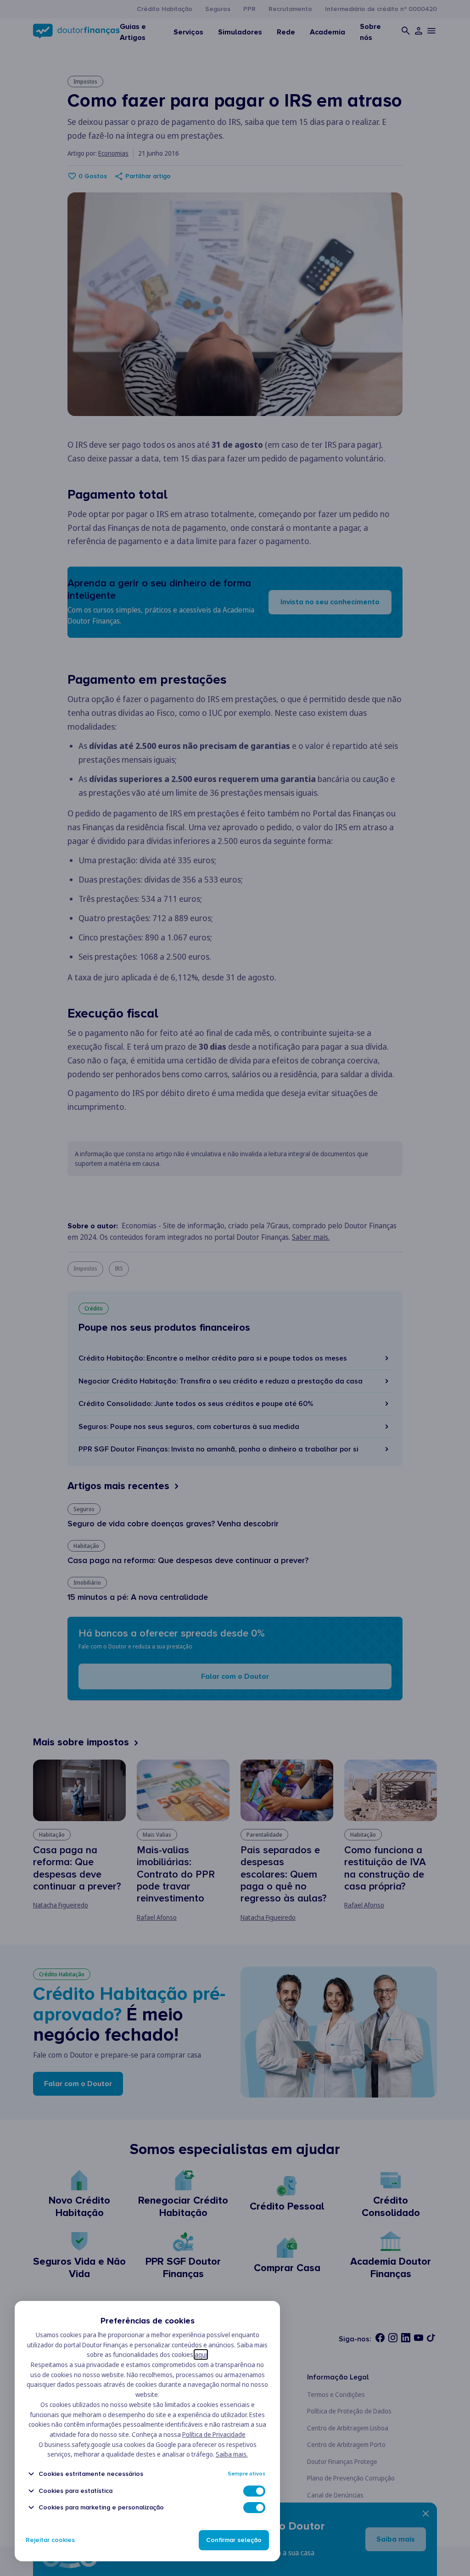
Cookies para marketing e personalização (101, 2507)
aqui (201, 2354)
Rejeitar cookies (50, 2540)
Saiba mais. (232, 2454)
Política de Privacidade (214, 2434)
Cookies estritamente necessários (91, 2474)
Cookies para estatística (76, 2491)
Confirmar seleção (234, 2540)
